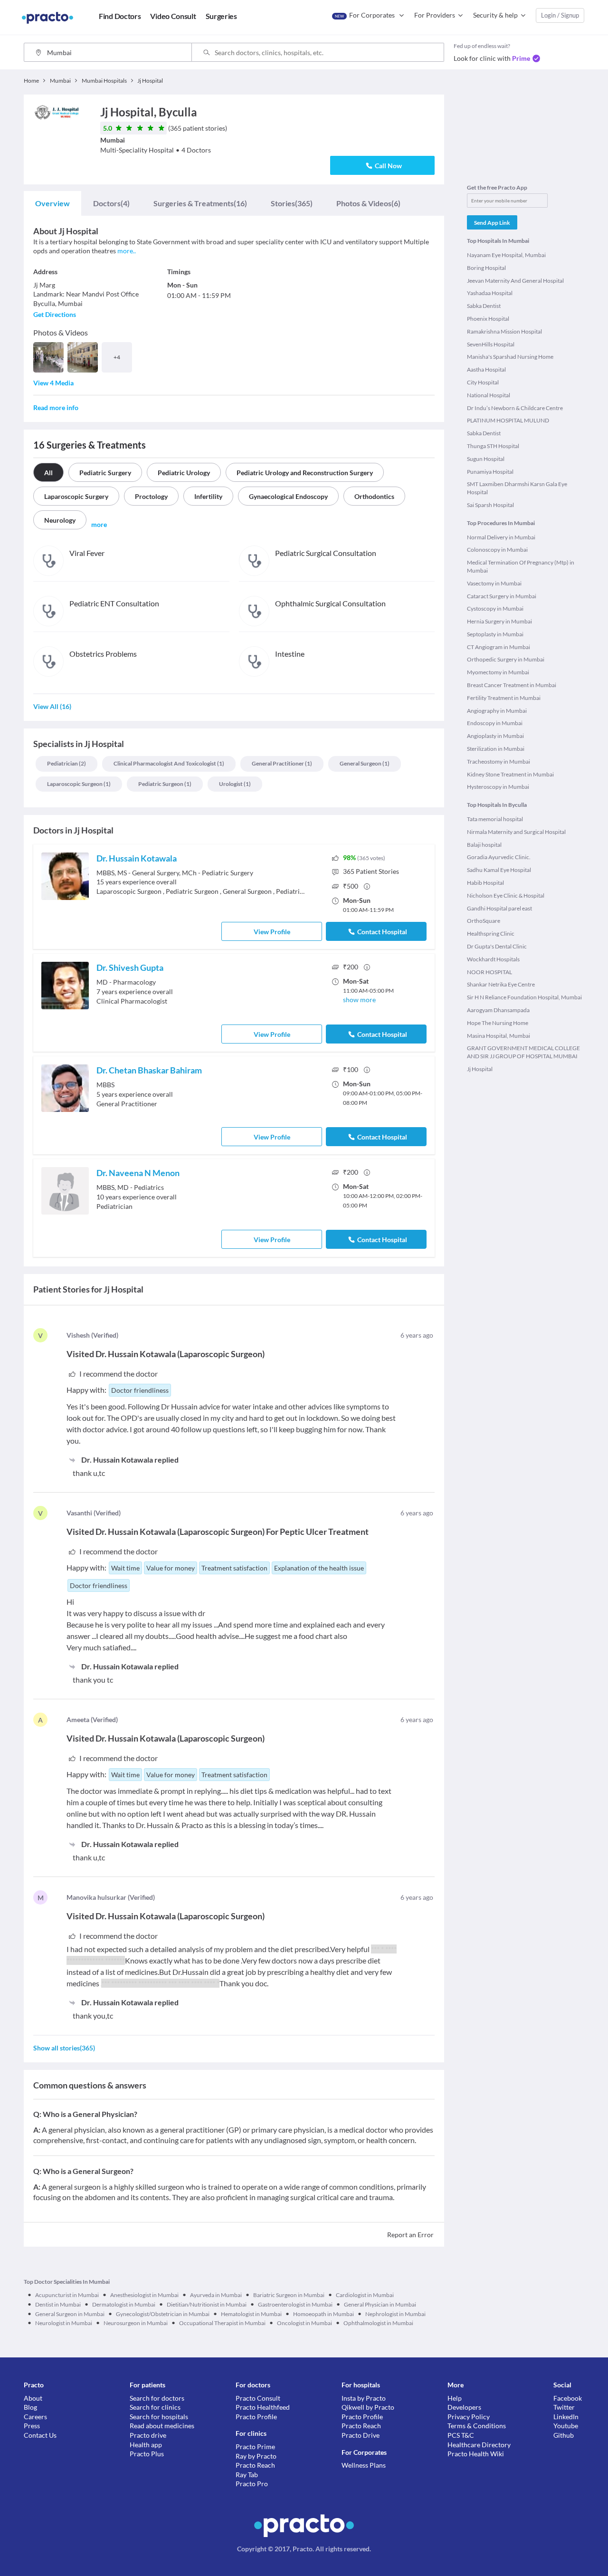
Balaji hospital (484, 845)
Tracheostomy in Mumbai (499, 761)
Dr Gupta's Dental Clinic (497, 946)
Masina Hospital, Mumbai (499, 1036)
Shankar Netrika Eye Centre (501, 984)
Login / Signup (560, 15)
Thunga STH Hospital (493, 446)
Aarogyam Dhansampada (498, 1010)
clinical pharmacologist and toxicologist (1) (169, 763)
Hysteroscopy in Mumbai (498, 787)
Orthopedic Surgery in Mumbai (506, 659)
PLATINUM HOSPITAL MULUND (508, 420)
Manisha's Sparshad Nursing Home (510, 357)
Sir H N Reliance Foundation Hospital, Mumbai (524, 997)
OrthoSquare (484, 921)
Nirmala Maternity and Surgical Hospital (516, 832)
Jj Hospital (480, 1069)
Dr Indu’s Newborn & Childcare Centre (515, 408)
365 (371, 871)
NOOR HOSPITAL (489, 972)
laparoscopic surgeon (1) (79, 784)
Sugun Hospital (486, 459)
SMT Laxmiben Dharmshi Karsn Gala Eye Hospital (517, 488)
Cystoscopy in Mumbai (495, 608)
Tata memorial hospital (495, 819)
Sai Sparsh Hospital (490, 505)
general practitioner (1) (282, 763)
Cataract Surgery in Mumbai (502, 596)
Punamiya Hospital (490, 472)
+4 (117, 357)
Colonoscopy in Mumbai (497, 550)
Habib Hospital (485, 883)
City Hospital (483, 382)
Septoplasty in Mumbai (495, 634)
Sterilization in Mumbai (496, 749)
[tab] (52, 203)
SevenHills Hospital (491, 344)
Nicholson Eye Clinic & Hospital (506, 895)
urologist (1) (235, 784)
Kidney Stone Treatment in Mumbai (510, 774)
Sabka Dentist (484, 306)
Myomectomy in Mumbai (498, 672)
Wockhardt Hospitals (493, 959)
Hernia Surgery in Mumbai (499, 621)
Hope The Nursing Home (498, 1023)
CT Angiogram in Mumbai (499, 647)
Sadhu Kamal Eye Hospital (499, 870)
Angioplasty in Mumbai (495, 736)
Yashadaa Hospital (490, 293)
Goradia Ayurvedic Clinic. (499, 857)
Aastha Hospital (486, 369)
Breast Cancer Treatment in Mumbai (512, 685)
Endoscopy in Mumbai (495, 723)
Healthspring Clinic (491, 934)
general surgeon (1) (365, 763)
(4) (111, 203)
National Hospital (489, 395)
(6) (368, 203)
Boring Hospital (486, 268)
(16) (200, 203)
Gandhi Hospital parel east (499, 908)
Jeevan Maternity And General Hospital (515, 281)
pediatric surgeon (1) (165, 784)
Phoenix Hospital (488, 319)
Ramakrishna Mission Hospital (504, 331)
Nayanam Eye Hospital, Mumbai (506, 255)
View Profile (272, 932)
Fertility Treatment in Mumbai (504, 698)
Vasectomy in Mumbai (494, 583)
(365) (292, 203)
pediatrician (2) (66, 763)
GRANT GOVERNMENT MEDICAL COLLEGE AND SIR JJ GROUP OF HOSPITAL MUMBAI (523, 1052)
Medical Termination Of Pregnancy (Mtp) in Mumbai (521, 566)
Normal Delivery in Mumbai (501, 537)
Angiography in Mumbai (497, 711)
